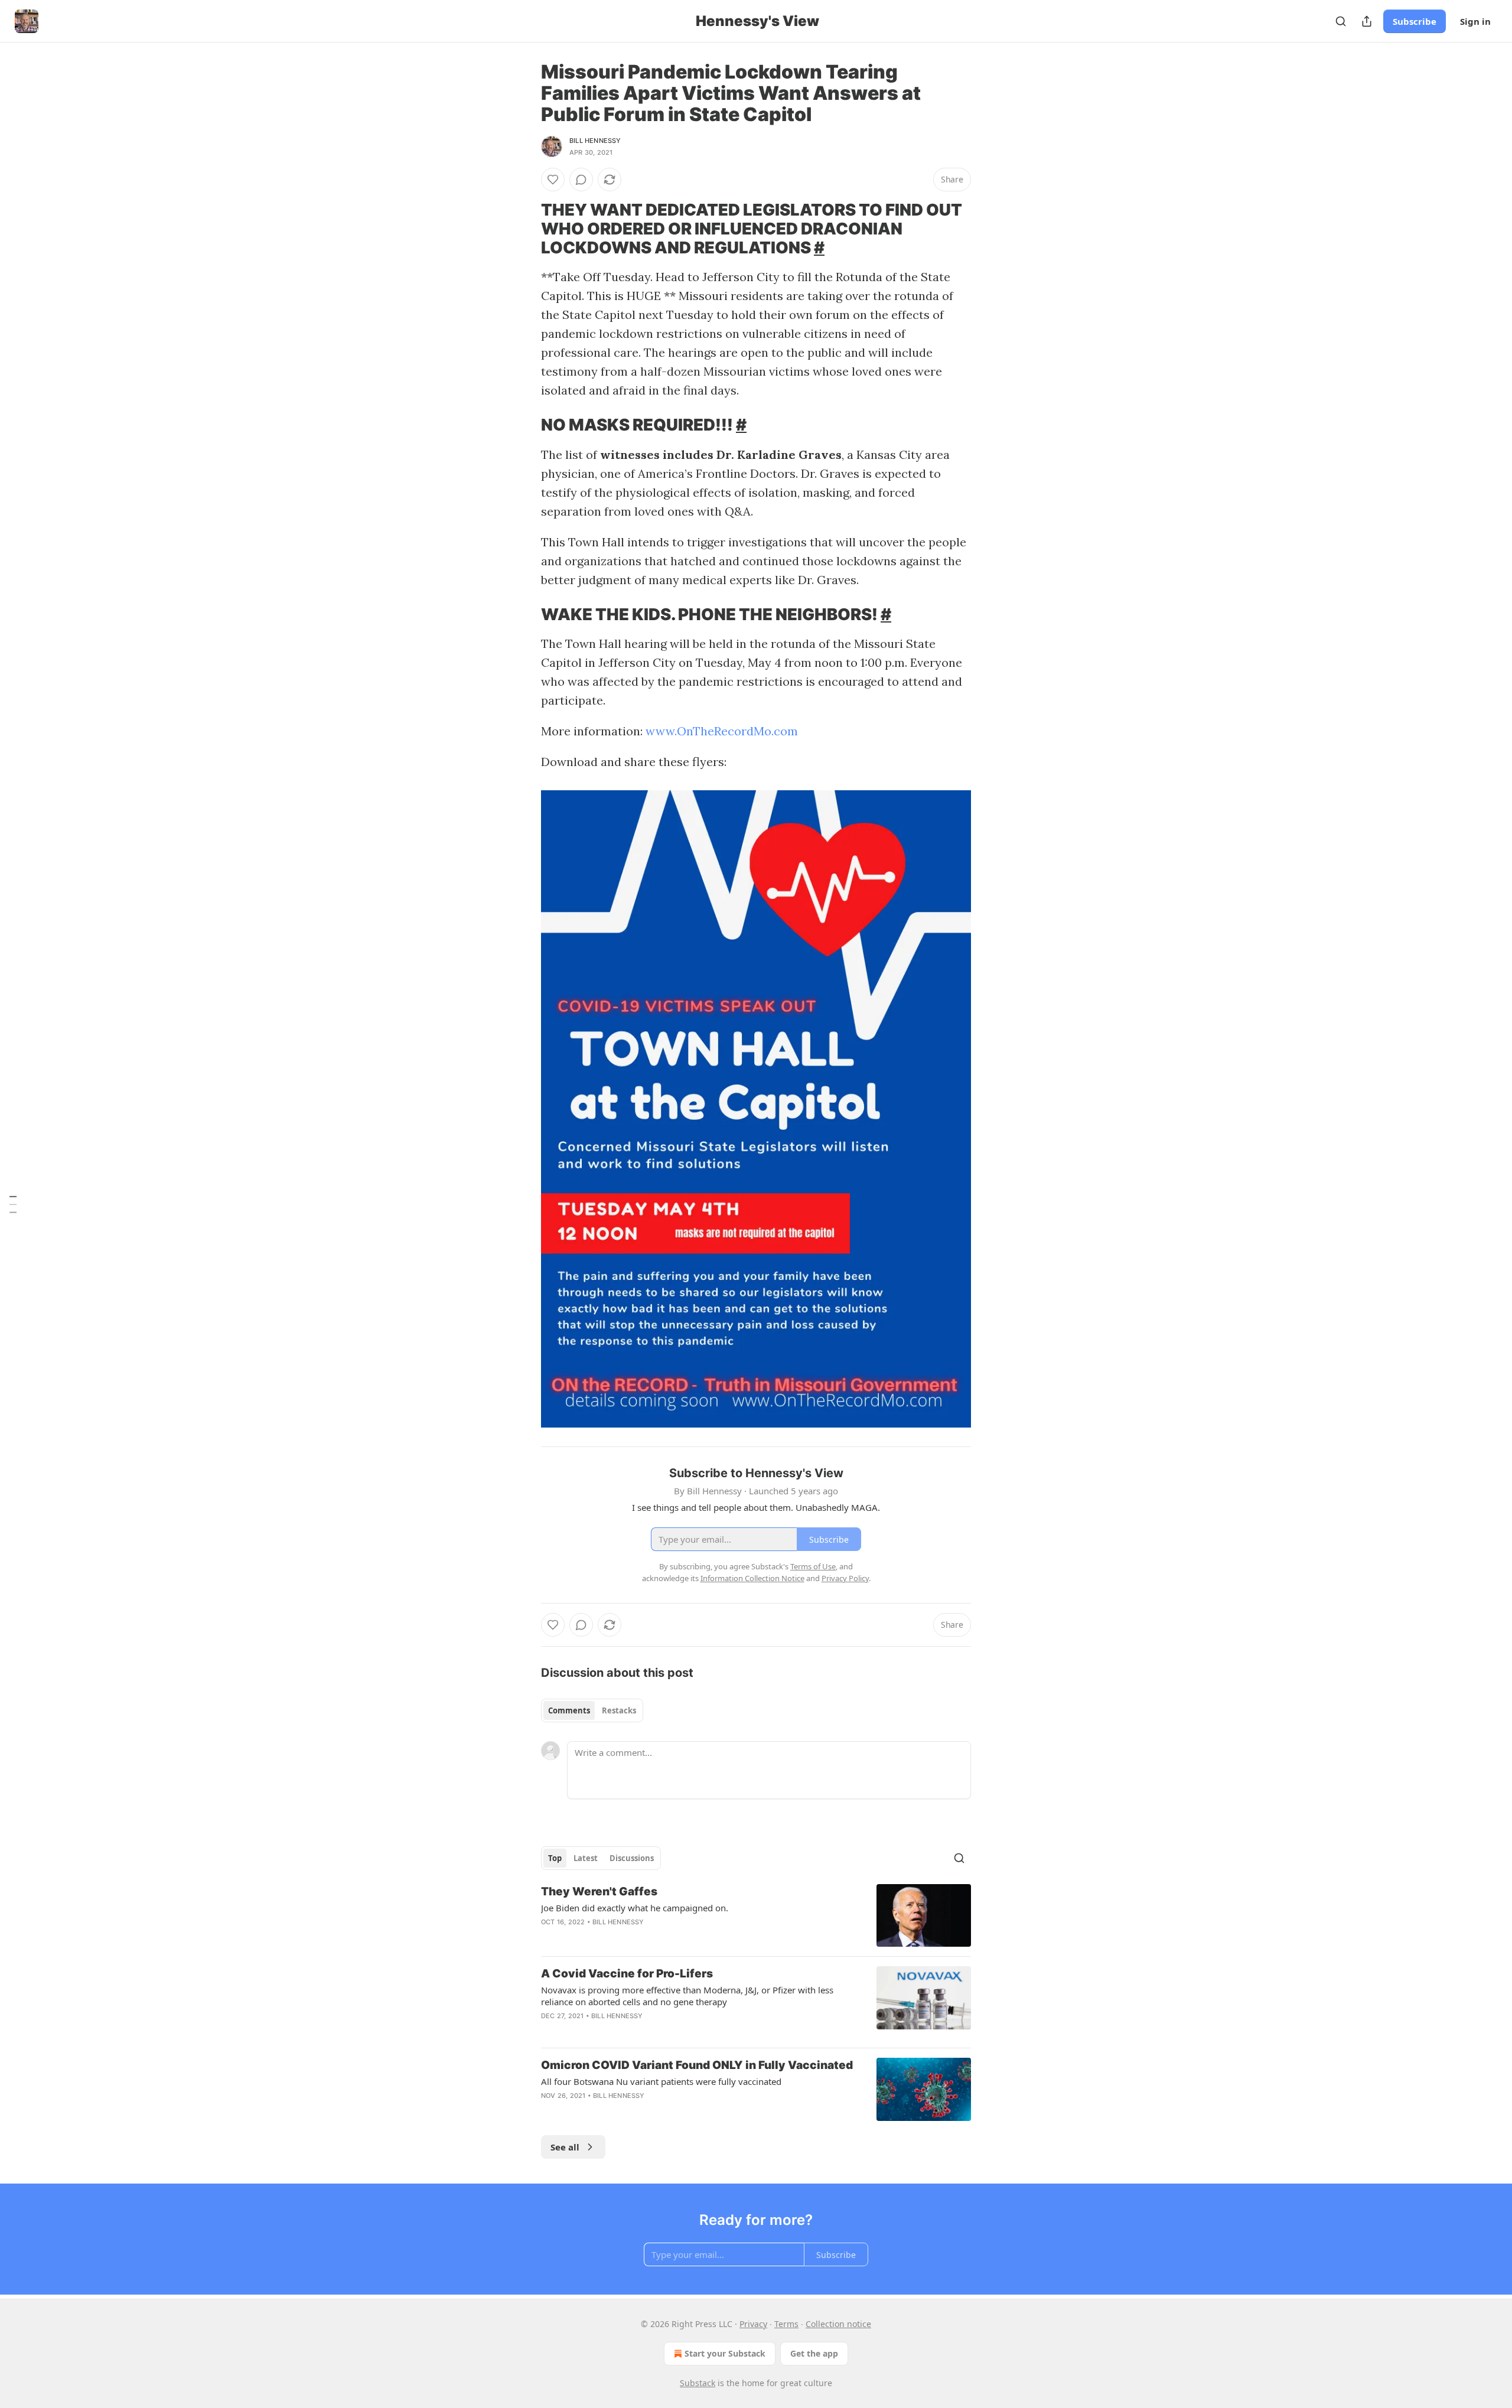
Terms (786, 2324)
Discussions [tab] (632, 1858)
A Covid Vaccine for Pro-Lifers (627, 1974)
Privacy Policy (845, 1578)
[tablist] (592, 1710)
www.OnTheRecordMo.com (722, 731)
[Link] (524, 229)
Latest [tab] (586, 1858)
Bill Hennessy (595, 141)
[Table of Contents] (13, 1204)
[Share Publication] (1367, 21)
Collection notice (838, 2324)
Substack (698, 2383)
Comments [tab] (569, 1710)
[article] (756, 1916)
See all (565, 2147)
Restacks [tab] (619, 1710)
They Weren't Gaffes (599, 1891)
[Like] (553, 180)
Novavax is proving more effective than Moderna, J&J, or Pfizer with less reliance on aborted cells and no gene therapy (687, 1996)
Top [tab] (555, 1858)
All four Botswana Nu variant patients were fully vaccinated (661, 2081)
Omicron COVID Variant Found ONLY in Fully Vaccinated (697, 2065)
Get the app (814, 2353)
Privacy (753, 2324)
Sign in (1475, 21)
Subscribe (1415, 21)
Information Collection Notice (752, 1578)
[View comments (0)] (581, 180)
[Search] (1341, 21)
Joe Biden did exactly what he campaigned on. (635, 1908)
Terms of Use (813, 1566)
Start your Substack (725, 2353)
